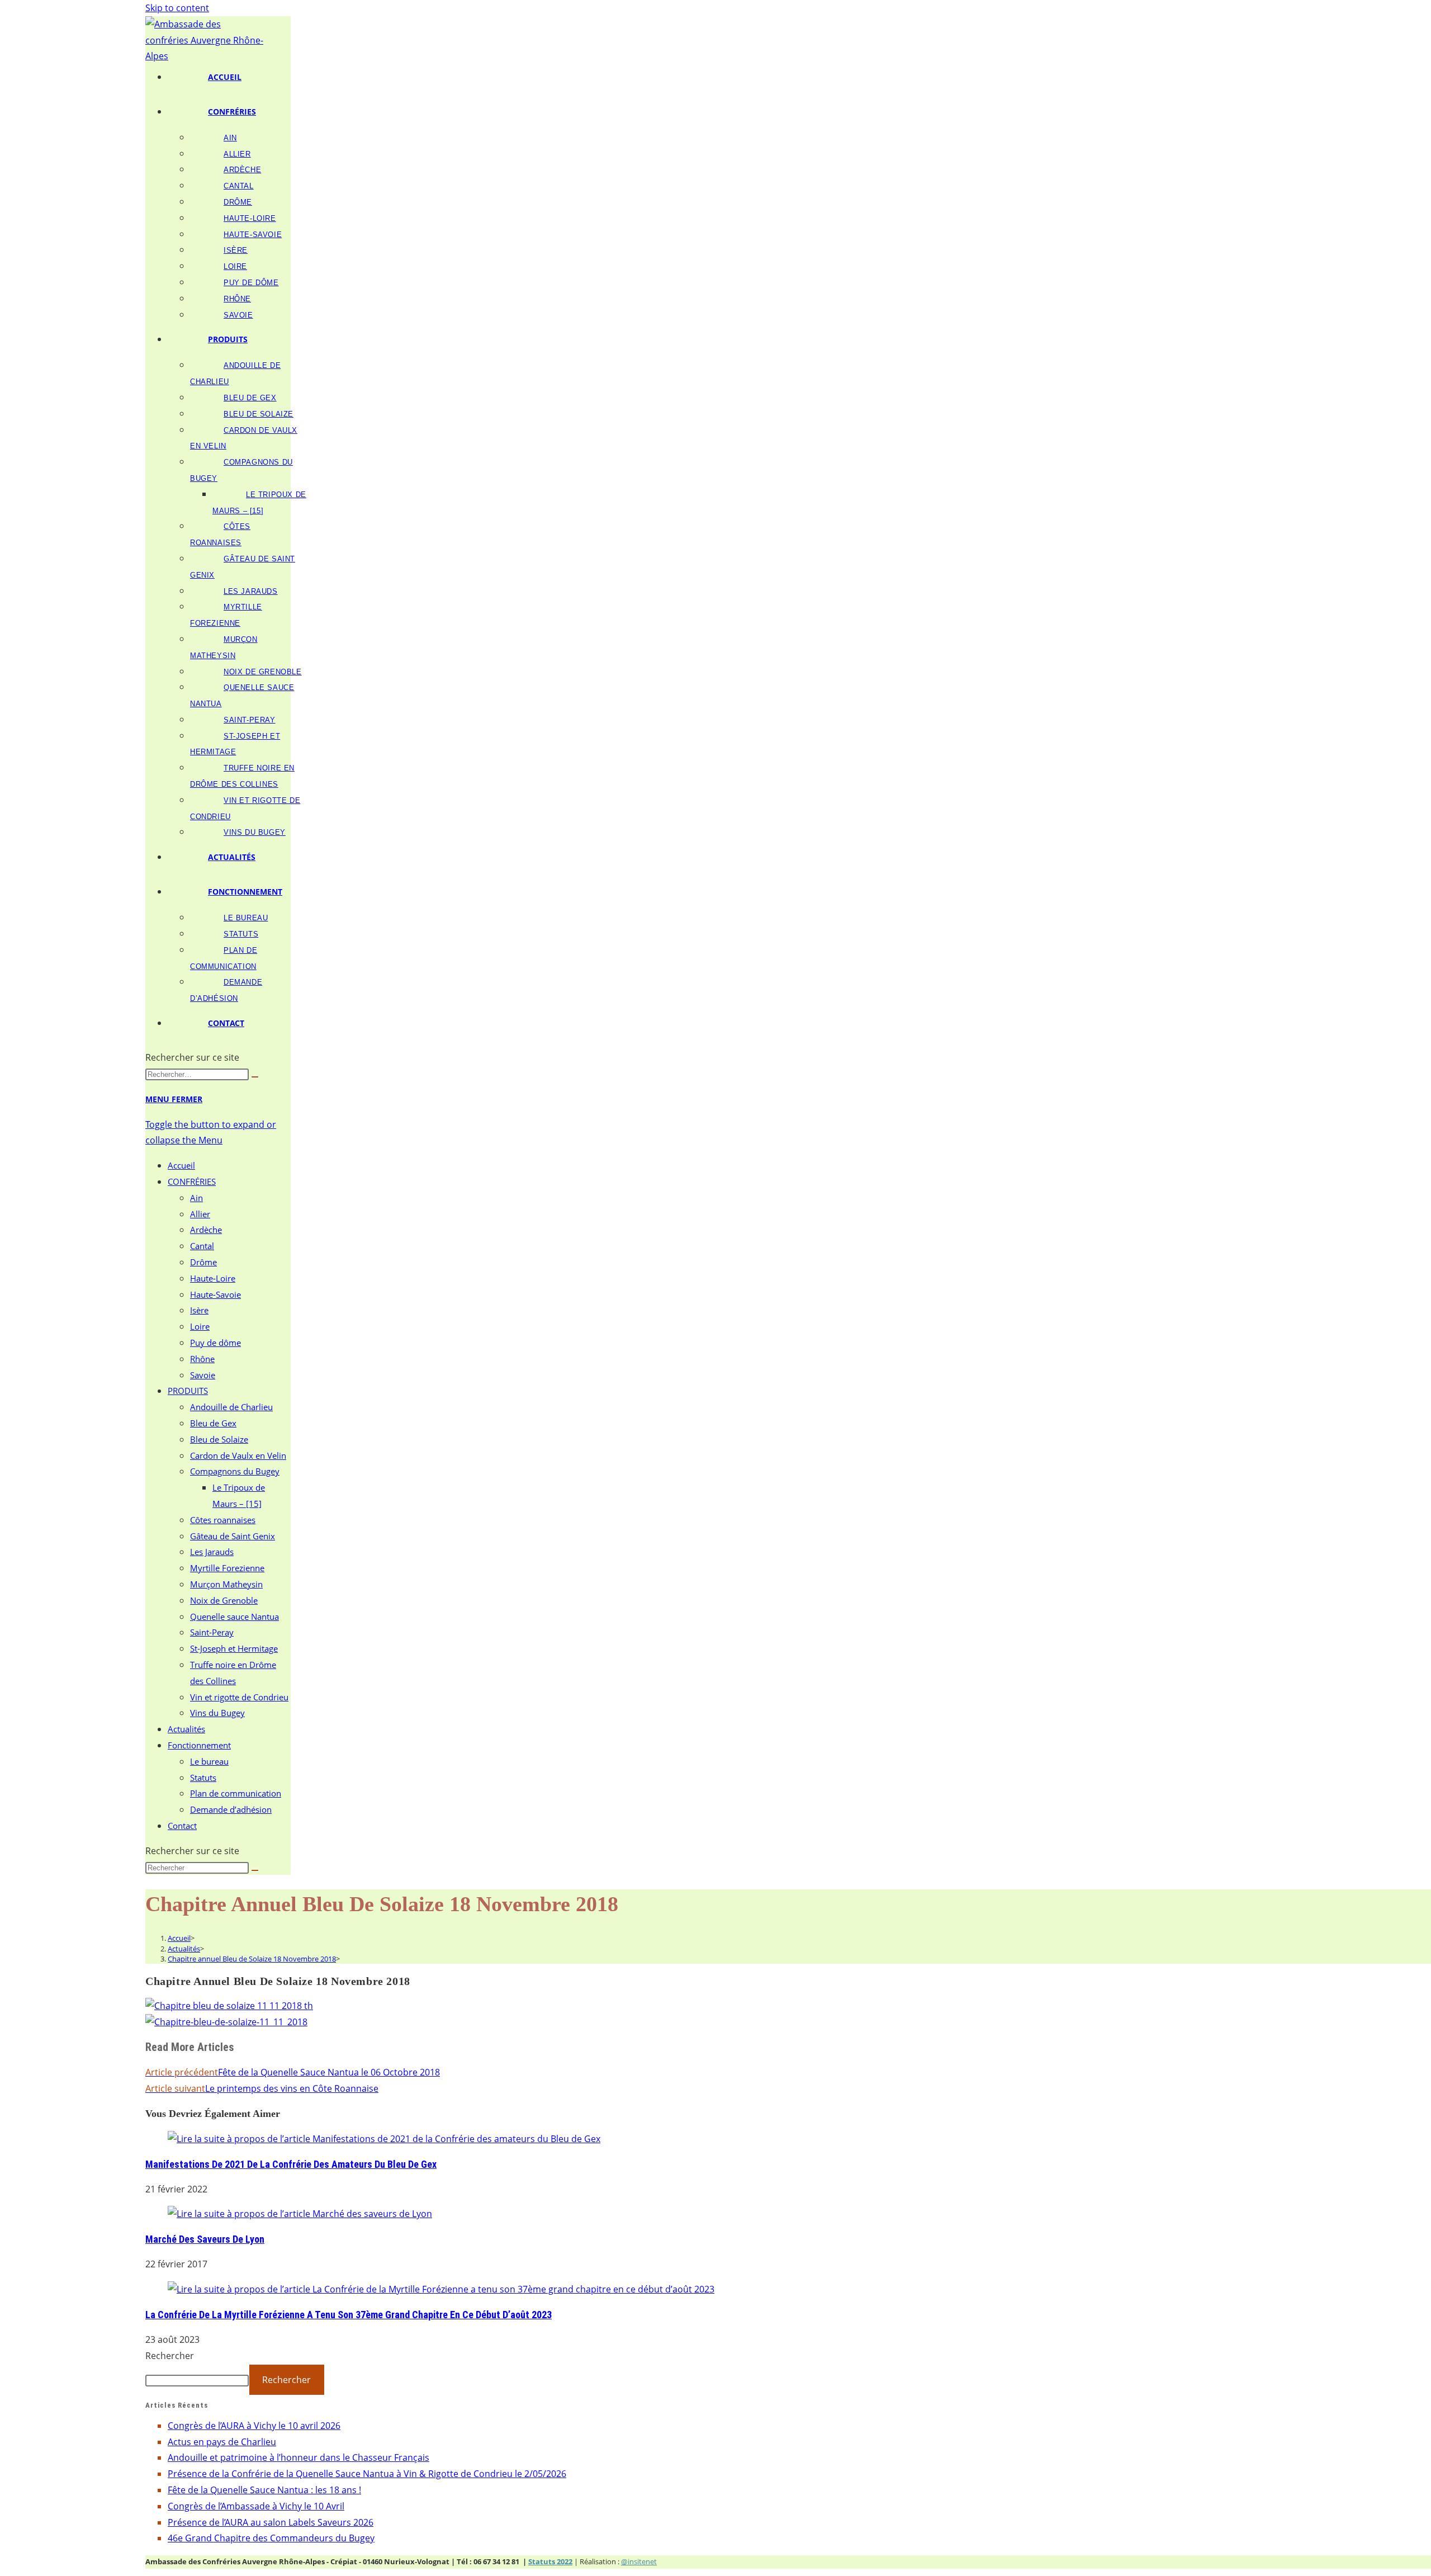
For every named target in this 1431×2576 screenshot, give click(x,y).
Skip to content (177, 8)
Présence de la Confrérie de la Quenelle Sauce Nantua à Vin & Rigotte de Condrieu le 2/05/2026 (367, 2474)
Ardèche (206, 1230)
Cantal (202, 1246)
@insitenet (639, 2561)
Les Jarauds (212, 1552)
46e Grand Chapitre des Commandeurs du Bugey (271, 2538)
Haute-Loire (213, 1278)
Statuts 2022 (550, 2561)
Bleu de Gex (213, 1423)
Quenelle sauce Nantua (234, 1617)
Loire (200, 1326)
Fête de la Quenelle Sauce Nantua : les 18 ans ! (264, 2490)
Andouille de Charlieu (231, 1407)
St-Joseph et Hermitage (234, 1648)
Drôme (203, 1262)
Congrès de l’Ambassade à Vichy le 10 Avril (256, 2506)
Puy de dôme (215, 1343)
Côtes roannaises (223, 1520)
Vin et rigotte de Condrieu (239, 1697)
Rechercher (170, 2356)
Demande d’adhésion (231, 1809)
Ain (196, 1198)
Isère (199, 1310)
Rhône (202, 1359)
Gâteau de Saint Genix (233, 1536)
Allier (200, 1214)
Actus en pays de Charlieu (222, 2442)
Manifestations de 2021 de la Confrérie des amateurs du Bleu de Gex (291, 2164)
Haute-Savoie (215, 1294)
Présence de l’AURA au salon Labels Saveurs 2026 (271, 2522)
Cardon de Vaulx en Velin (238, 1455)
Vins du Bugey (217, 1713)
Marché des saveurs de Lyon (205, 2239)
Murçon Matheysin (226, 1584)
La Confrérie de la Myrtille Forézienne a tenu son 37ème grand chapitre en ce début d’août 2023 (349, 2315)
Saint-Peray (212, 1632)
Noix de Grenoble (224, 1600)
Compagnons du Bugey (235, 1471)
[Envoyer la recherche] (255, 1077)
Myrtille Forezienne (227, 1568)
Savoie (203, 1375)
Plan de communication (236, 1793)
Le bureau (209, 1761)
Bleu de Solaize (219, 1439)
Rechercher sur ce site (192, 1057)
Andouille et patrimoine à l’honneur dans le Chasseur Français (298, 2457)
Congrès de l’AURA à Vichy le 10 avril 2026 (254, 2426)
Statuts (203, 1778)
